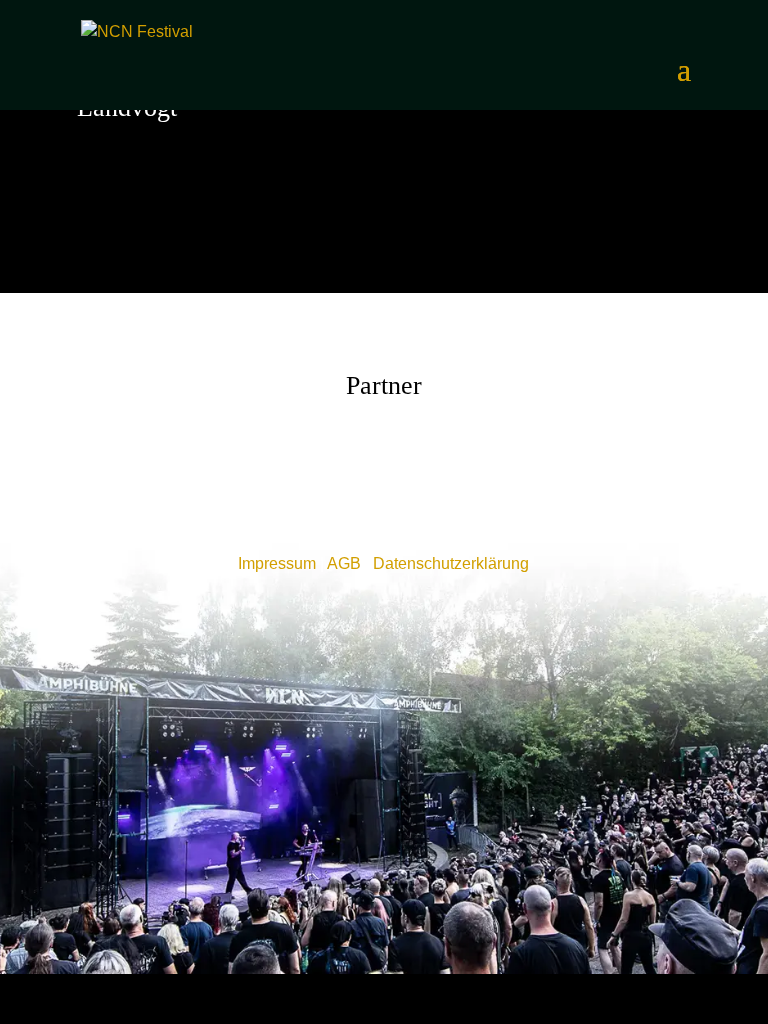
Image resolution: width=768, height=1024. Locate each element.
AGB (344, 563)
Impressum (277, 563)
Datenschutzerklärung (451, 563)
